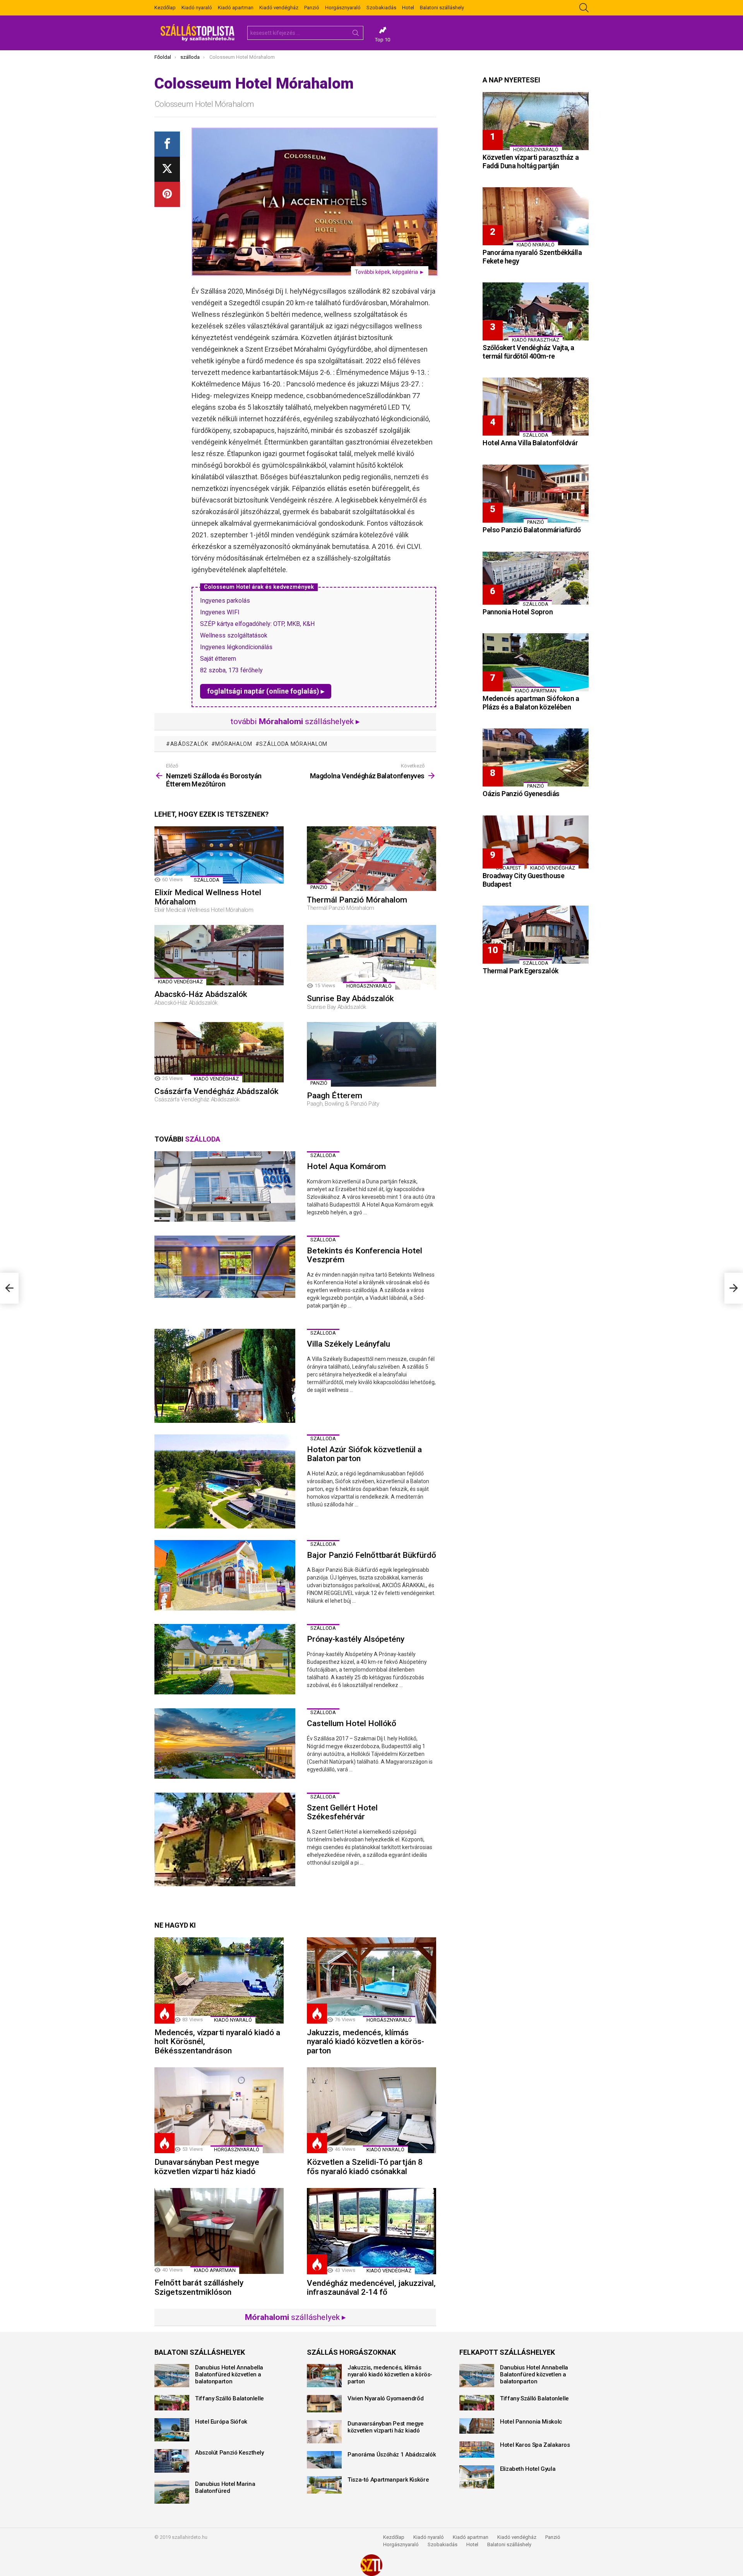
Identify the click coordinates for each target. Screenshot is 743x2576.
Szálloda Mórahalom (293, 744)
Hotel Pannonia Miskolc (531, 2422)
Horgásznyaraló (343, 8)
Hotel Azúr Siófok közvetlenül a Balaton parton (364, 1454)
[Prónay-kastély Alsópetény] (225, 1659)
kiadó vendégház (180, 982)
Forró (164, 2014)
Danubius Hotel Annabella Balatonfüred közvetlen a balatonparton (229, 2374)
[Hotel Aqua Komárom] (225, 1186)
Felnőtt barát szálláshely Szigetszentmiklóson (199, 2287)
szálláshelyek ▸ (295, 2317)
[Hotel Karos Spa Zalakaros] (477, 2450)
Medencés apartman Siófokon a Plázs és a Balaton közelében (531, 703)
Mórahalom (234, 744)
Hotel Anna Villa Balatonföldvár (530, 443)
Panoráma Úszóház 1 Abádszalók (392, 2455)
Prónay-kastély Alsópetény (356, 1639)
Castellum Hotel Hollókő (352, 1723)
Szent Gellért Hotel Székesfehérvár (342, 1812)
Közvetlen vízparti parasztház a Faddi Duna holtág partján (531, 162)
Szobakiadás (381, 8)
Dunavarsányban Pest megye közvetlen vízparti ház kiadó (207, 2167)
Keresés (356, 34)
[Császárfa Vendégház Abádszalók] (219, 1052)
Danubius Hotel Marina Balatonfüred (225, 2487)
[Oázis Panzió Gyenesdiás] (536, 757)
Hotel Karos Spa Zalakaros (535, 2445)
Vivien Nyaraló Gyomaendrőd (385, 2398)
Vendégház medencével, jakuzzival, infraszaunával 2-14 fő (371, 2288)
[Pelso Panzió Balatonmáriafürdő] (536, 494)
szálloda (207, 880)
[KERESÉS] (584, 8)
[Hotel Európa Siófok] (172, 2430)
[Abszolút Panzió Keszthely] (172, 2461)
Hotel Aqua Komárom (346, 1166)
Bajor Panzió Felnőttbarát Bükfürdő (371, 1555)
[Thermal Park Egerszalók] (536, 935)
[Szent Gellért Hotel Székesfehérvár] (225, 1840)
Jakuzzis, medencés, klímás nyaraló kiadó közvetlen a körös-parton (366, 2042)
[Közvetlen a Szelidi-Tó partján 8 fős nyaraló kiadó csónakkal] (371, 2110)
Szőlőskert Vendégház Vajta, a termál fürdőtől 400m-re (528, 352)
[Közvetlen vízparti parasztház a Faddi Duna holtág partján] (536, 121)
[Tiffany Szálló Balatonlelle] (172, 2403)
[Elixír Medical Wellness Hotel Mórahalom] (219, 855)
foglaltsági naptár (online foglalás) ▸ (266, 691)
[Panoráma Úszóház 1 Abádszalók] (324, 2460)
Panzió (312, 8)
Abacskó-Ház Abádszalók (201, 994)
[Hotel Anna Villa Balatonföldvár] (536, 407)
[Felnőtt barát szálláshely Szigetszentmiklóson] (219, 2231)
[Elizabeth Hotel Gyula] (477, 2477)
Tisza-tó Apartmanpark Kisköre (388, 2480)
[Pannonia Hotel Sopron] (536, 578)
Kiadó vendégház (279, 8)
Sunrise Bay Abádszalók (350, 998)
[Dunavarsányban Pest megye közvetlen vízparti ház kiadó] (219, 2110)
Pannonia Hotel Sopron (518, 612)
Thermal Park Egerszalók (520, 971)
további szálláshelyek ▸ (295, 721)
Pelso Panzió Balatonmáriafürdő (532, 530)
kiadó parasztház (536, 340)
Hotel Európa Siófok (221, 2422)
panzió (319, 887)
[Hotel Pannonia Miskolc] (477, 2426)
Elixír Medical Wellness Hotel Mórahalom (208, 897)
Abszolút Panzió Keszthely (229, 2453)
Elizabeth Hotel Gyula (528, 2469)
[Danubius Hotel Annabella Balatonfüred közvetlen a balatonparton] (172, 2376)
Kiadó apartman (236, 8)
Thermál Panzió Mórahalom (357, 900)
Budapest (508, 868)
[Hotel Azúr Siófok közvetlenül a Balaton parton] (225, 1481)
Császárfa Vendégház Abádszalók (217, 1091)
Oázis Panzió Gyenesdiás (521, 794)
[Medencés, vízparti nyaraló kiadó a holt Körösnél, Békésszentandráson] (219, 1980)
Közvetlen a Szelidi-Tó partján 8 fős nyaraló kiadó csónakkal (365, 2167)
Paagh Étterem (335, 1096)
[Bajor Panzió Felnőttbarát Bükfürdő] (225, 1575)
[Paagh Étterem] (371, 1054)
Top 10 (383, 40)
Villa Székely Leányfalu (348, 1344)
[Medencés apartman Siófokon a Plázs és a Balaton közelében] (536, 662)
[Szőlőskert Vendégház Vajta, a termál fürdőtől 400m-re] (536, 311)
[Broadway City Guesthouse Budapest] (536, 842)
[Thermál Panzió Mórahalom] (371, 859)
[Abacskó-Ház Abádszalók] (219, 955)
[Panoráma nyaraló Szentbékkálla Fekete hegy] (536, 216)
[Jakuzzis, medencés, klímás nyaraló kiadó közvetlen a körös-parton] (371, 1980)
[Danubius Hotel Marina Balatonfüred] (172, 2492)
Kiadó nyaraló (197, 8)
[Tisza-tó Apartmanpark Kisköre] (324, 2485)
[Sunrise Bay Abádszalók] (371, 957)
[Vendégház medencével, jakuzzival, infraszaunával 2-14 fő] (371, 2231)
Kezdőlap (165, 8)
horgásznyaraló (369, 986)
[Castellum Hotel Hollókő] (225, 1744)
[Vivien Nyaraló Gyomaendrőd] (324, 2404)
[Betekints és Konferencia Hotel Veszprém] (225, 1267)
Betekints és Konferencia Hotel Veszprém (365, 1255)
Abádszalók (189, 744)
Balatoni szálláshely (442, 8)
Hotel (408, 8)
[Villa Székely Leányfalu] (225, 1376)
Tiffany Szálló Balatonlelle (229, 2398)
